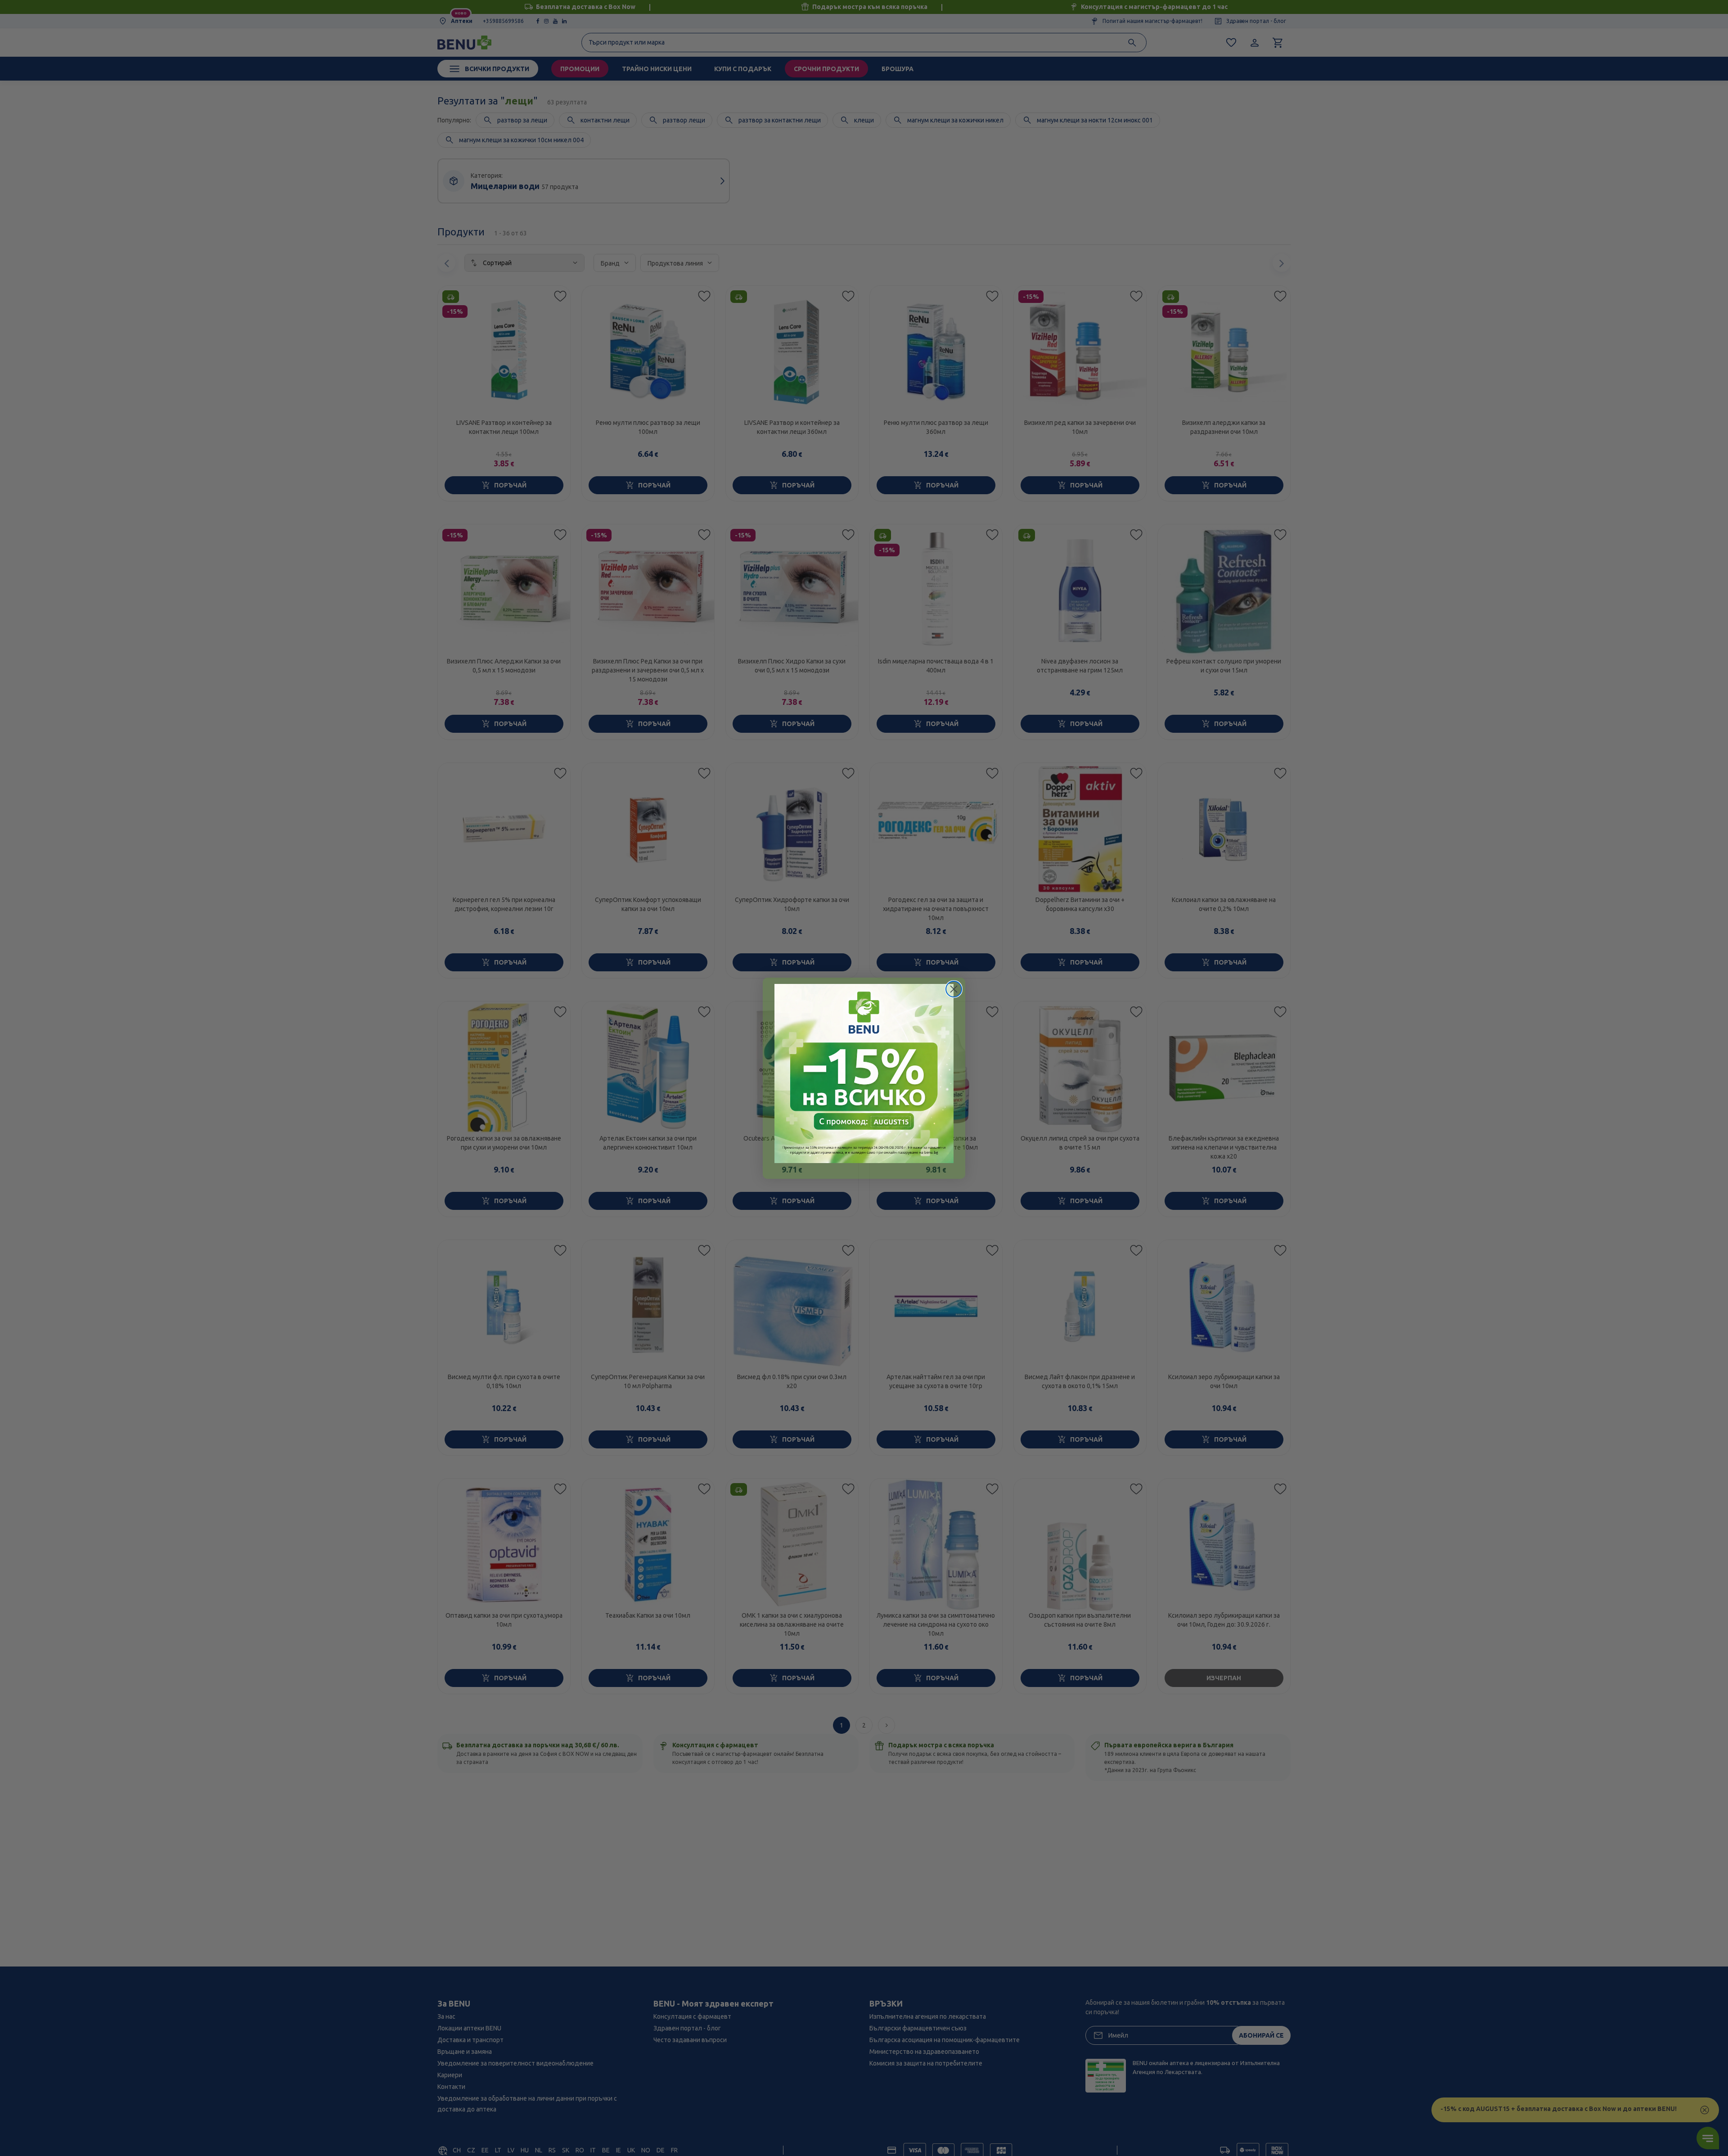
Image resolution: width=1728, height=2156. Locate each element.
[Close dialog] (954, 989)
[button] (864, 1073)
